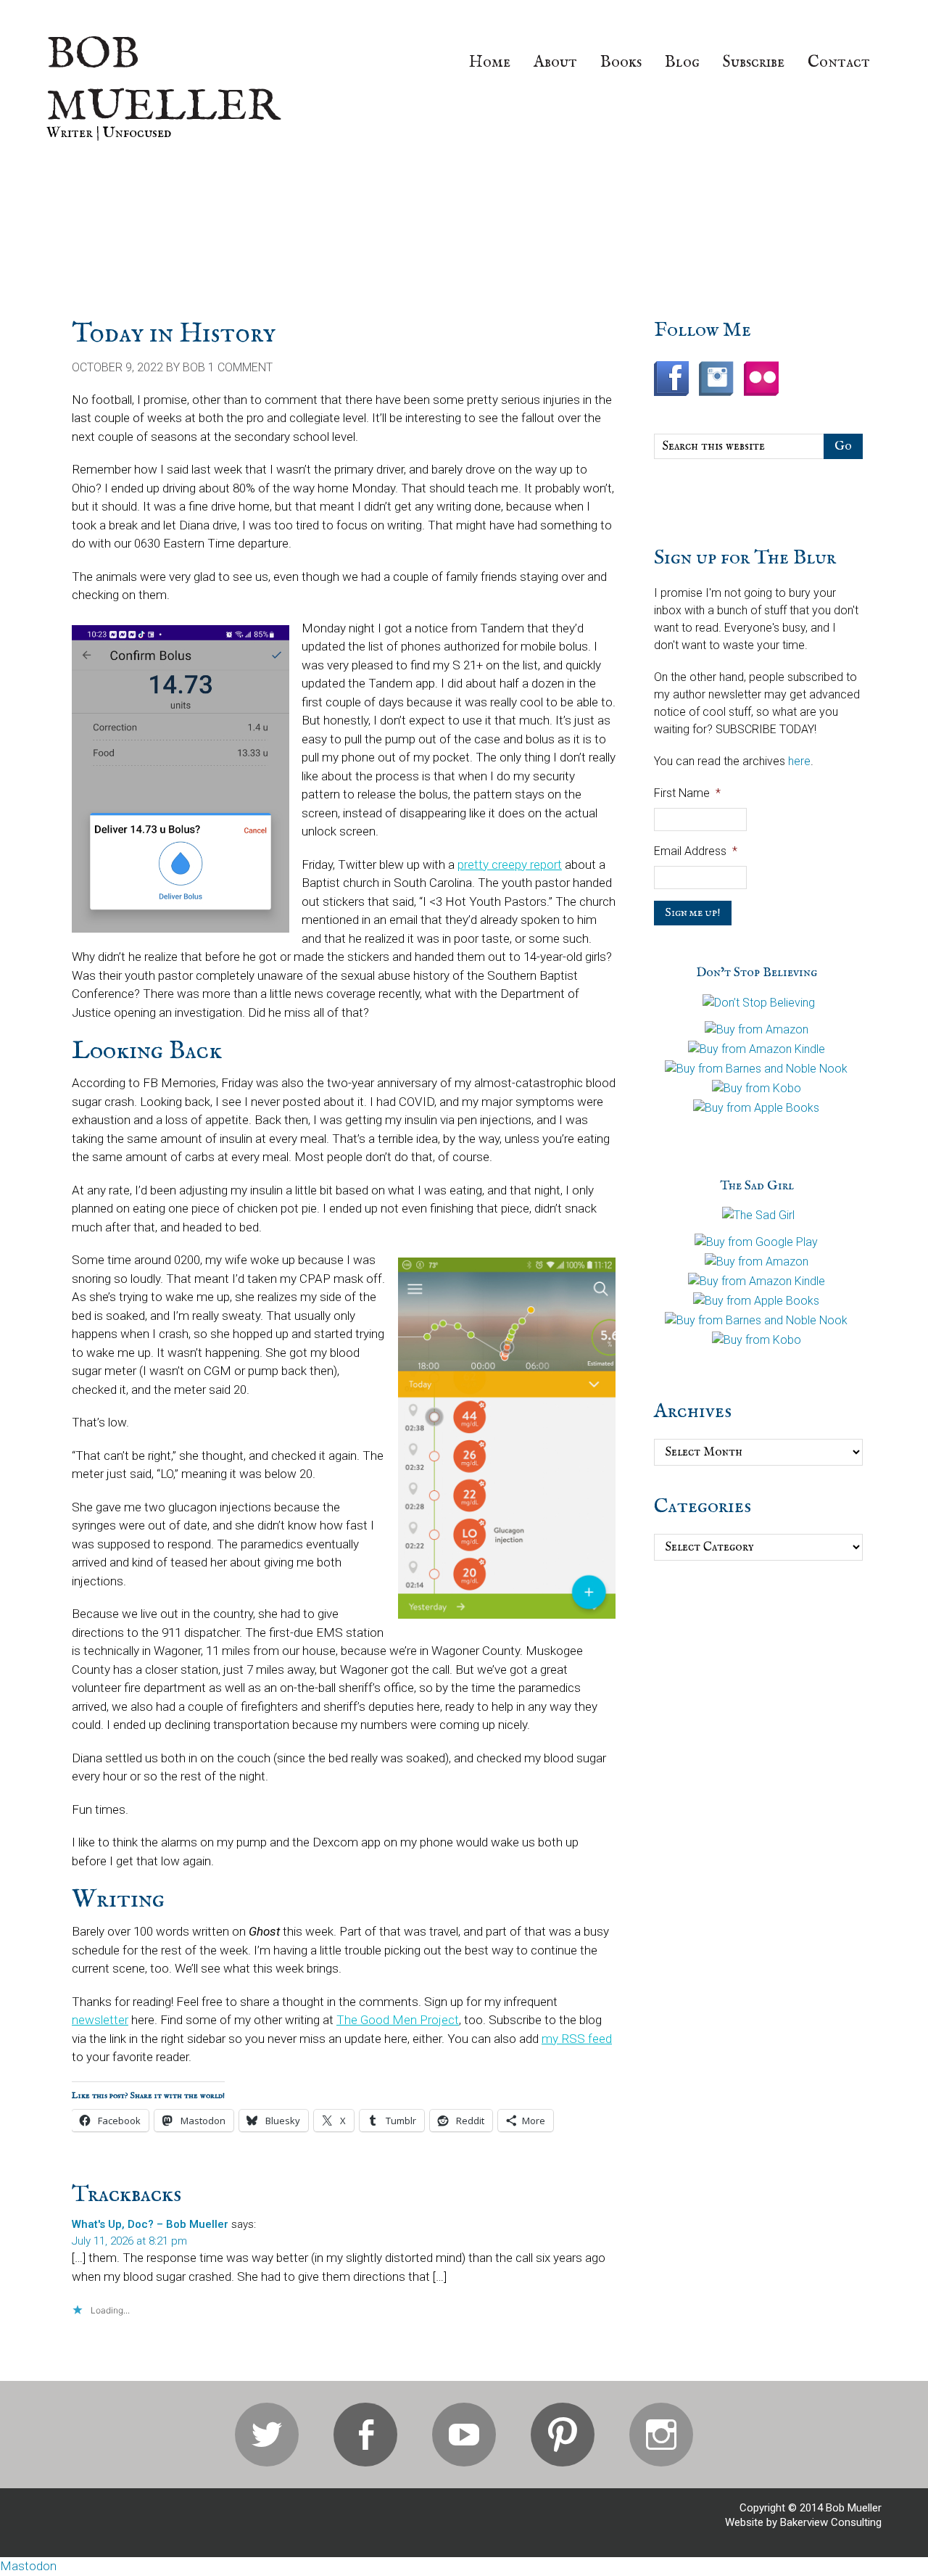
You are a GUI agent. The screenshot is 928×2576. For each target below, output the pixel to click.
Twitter (267, 2435)
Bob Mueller (163, 81)
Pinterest (563, 2435)
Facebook (365, 2435)
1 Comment (240, 367)
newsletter (100, 2020)
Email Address (696, 851)
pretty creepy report (510, 864)
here (799, 761)
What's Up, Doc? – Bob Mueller (150, 2224)
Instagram (661, 2435)
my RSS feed (577, 2039)
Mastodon (28, 2566)
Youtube (464, 2435)
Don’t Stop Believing (757, 973)
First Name (687, 793)
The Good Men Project (398, 2020)
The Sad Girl (757, 1186)
